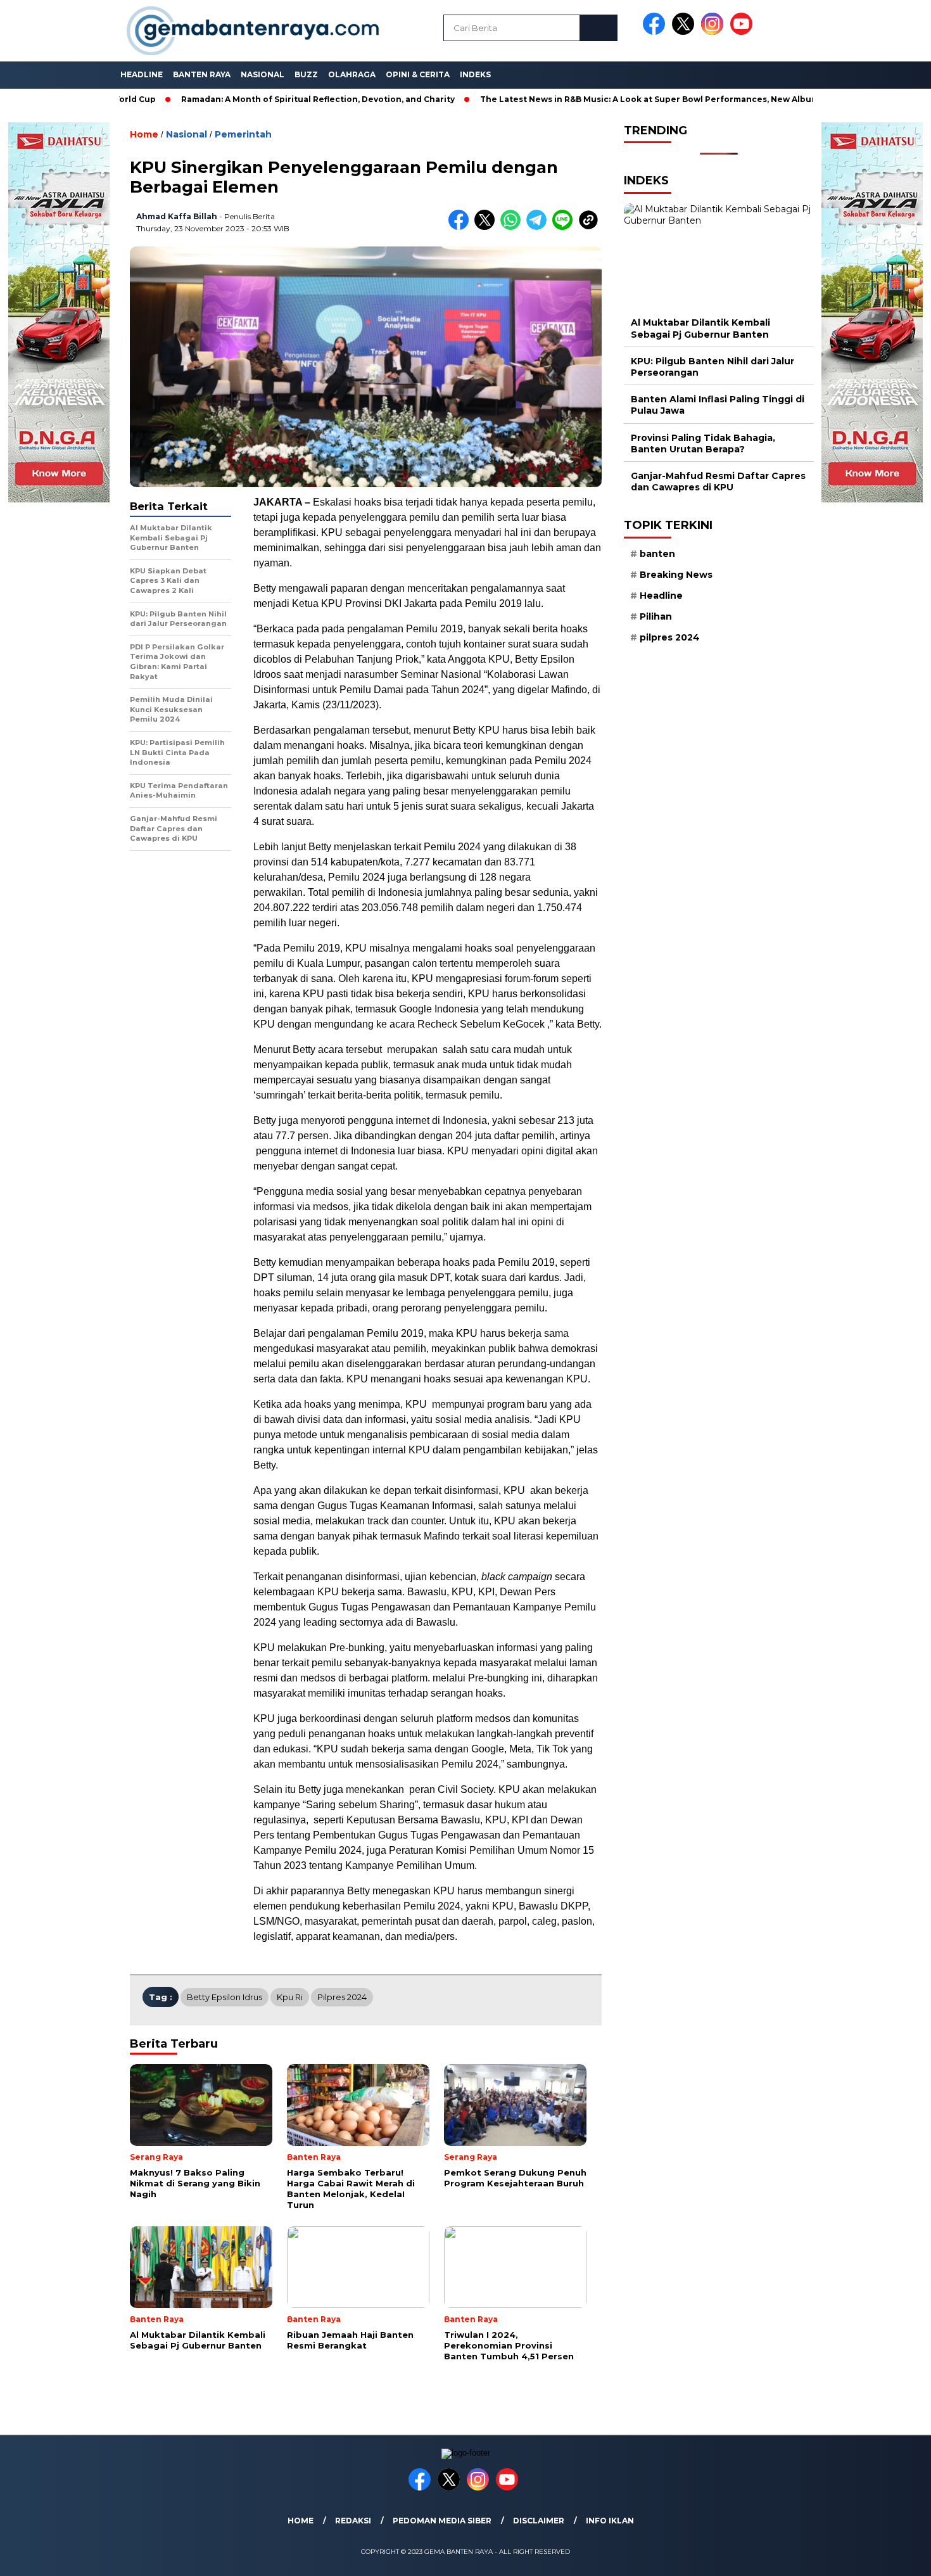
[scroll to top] (893, 2556)
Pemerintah (243, 134)
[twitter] (685, 32)
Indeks (475, 74)
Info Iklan (610, 2521)
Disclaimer (539, 2521)
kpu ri (290, 1997)
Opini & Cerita (418, 74)
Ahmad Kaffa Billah (177, 216)
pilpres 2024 (342, 1997)
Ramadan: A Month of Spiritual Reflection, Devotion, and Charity (251, 99)
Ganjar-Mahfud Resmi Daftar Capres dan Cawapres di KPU (718, 481)
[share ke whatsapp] (513, 227)
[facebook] (656, 32)
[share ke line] (565, 227)
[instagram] (714, 32)
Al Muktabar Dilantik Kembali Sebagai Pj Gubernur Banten (700, 328)
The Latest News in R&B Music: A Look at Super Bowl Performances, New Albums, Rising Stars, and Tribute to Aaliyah (662, 99)
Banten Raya (202, 74)
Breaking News (676, 575)
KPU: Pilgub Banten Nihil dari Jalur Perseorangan (712, 367)
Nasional (263, 74)
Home (301, 2521)
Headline (142, 74)
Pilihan (656, 616)
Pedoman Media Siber (442, 2521)
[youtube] (744, 32)
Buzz (306, 74)
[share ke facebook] (461, 227)
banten (657, 554)
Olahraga (352, 74)
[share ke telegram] (539, 227)
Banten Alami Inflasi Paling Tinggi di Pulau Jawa (718, 405)
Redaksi (353, 2521)
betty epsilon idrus (225, 1997)
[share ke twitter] (487, 227)
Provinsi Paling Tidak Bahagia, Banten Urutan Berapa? (703, 443)
